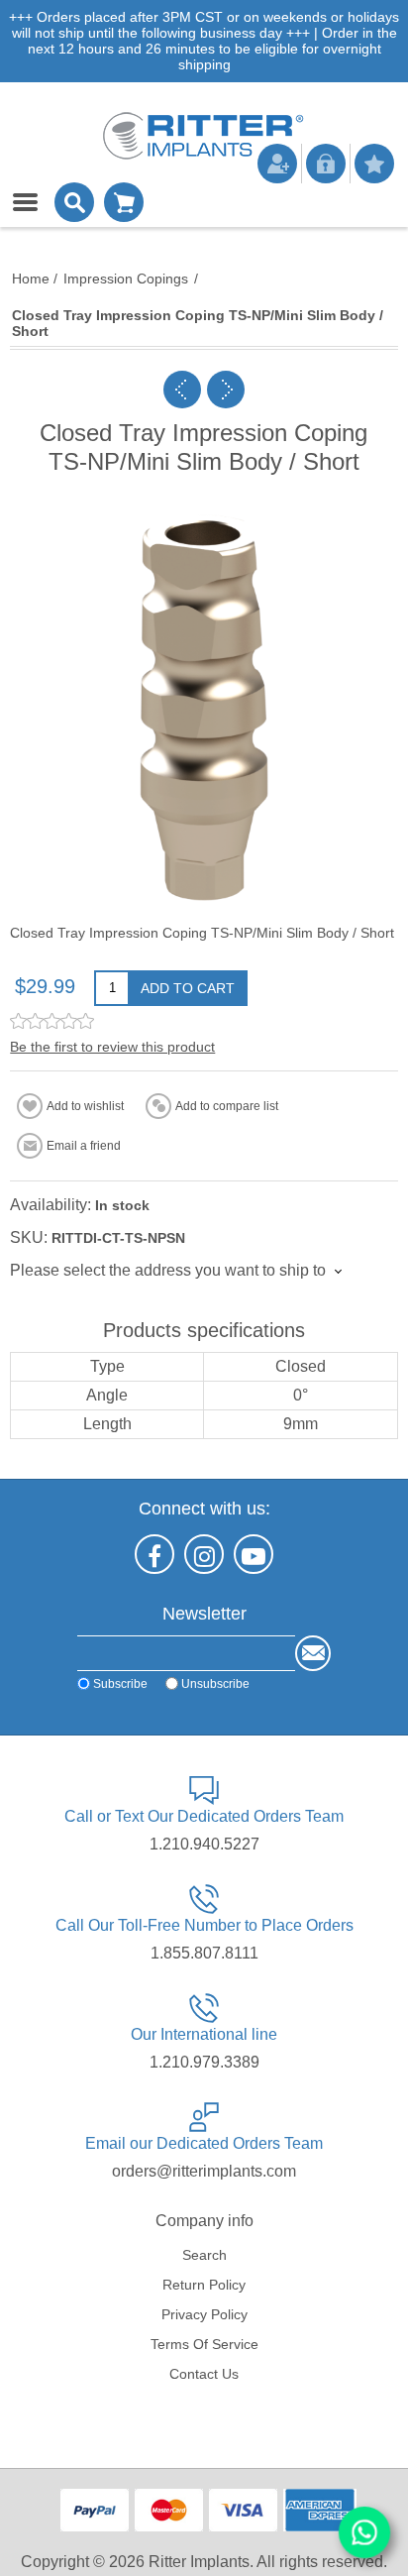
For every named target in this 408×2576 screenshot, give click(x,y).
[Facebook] (154, 1554)
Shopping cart (124, 202)
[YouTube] (254, 1554)
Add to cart (188, 988)
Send (313, 1653)
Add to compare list (227, 1106)
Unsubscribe (215, 1684)
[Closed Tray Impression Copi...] (182, 390)
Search (204, 2255)
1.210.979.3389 (204, 2062)
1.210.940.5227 (204, 1844)
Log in (326, 164)
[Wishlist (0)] (374, 164)
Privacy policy (204, 2314)
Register (277, 164)
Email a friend (84, 1146)
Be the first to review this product (112, 1047)
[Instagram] (204, 1554)
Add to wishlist (85, 1106)
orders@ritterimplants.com (204, 2171)
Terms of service (204, 2344)
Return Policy (204, 2285)
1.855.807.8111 (204, 1953)
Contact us (204, 2374)
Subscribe (120, 1684)
